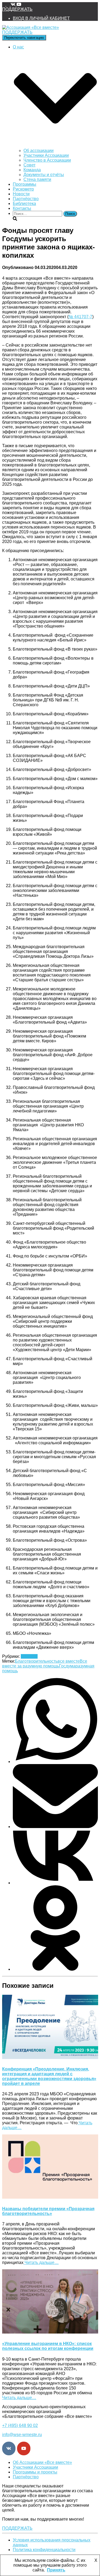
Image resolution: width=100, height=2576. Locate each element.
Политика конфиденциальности (44, 2550)
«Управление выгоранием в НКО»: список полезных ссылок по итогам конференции (48, 2346)
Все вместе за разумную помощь (45, 1664)
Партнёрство (26, 199)
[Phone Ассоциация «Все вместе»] (9, 4)
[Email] (55, 1827)
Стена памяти (37, 179)
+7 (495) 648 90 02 (20, 2425)
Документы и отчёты (44, 175)
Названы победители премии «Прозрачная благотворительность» (48, 2211)
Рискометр (23, 189)
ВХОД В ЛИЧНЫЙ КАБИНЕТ (41, 18)
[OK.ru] (55, 1969)
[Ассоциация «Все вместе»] (31, 27)
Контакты (22, 208)
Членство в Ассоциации (47, 160)
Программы (25, 184)
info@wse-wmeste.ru (22, 2435)
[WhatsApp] (55, 1762)
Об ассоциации (39, 151)
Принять (56, 2570)
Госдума (67, 1666)
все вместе (69, 1661)
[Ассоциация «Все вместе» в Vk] (14, 4)
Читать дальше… (41, 2262)
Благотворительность (36, 1661)
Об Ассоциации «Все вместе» (42, 2462)
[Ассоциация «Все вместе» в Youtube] (19, 4)
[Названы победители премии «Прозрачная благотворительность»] (50, 2197)
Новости (21, 194)
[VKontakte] (55, 1883)
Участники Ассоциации (46, 155)
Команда (32, 170)
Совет (29, 165)
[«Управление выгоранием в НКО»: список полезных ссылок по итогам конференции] (50, 2332)
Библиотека (24, 204)
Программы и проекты (35, 2472)
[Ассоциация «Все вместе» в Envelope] (4, 4)
